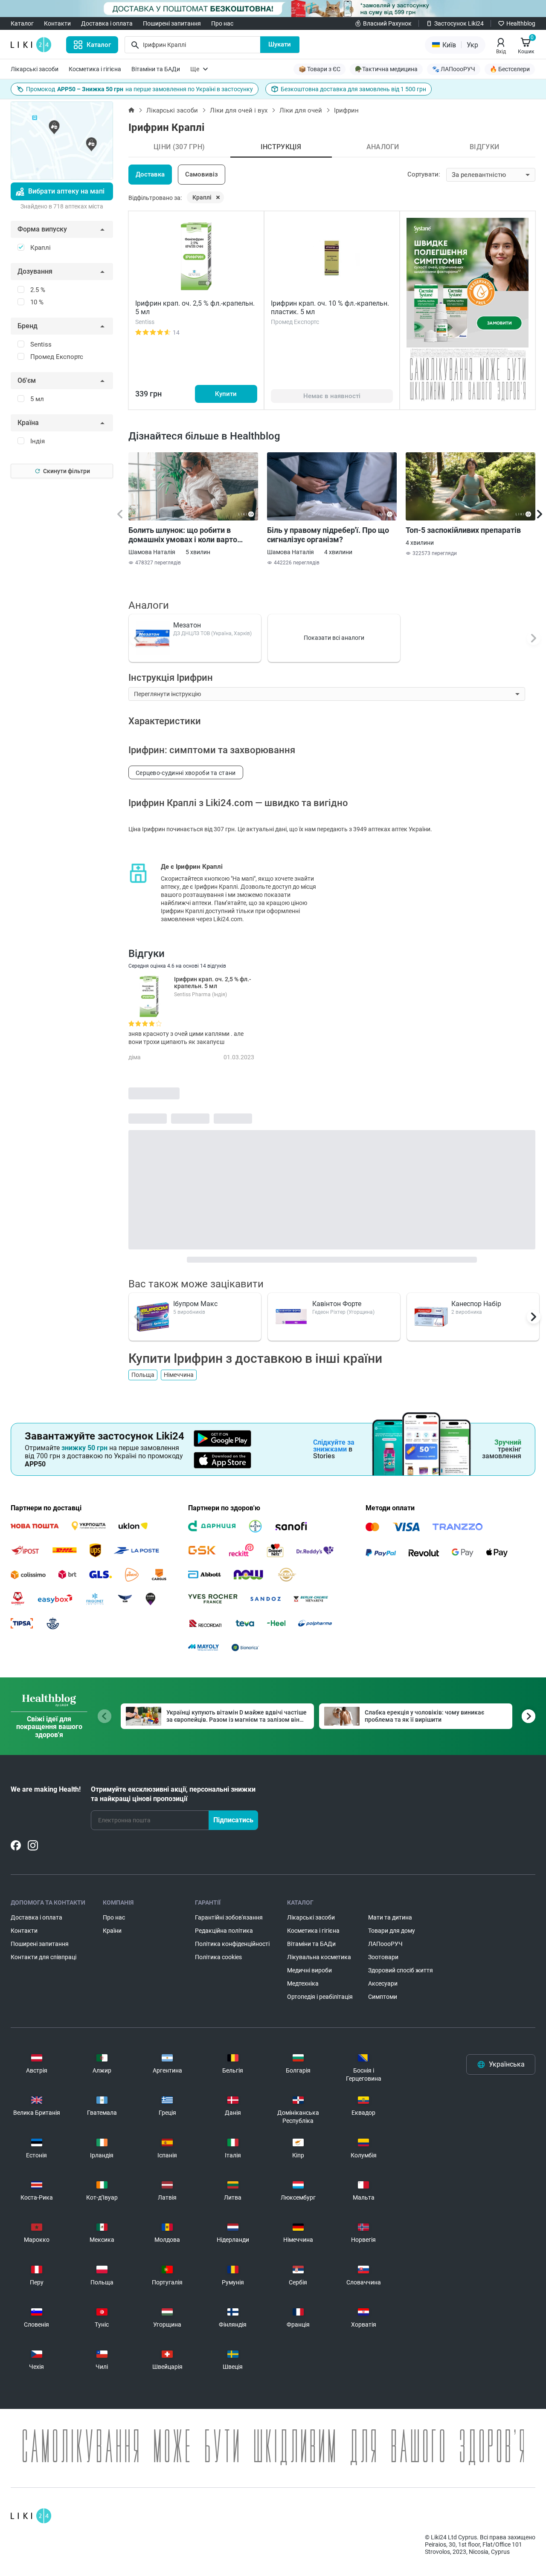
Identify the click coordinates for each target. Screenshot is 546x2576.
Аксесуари (383, 1983)
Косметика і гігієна (95, 69)
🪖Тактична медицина (386, 69)
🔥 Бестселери (510, 69)
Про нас (222, 23)
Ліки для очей (301, 110)
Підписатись (233, 1820)
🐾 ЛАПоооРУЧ (454, 69)
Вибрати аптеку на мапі (66, 191)
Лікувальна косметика (319, 1957)
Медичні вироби (309, 1970)
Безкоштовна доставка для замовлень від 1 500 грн (353, 89)
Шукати (280, 44)
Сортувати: (424, 174)
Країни (112, 1931)
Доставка (150, 174)
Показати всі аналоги (334, 638)
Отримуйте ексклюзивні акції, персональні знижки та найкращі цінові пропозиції (173, 1794)
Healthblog (521, 23)
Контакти (57, 23)
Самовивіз (202, 174)
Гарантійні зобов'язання (229, 1917)
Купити (226, 394)
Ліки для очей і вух (239, 110)
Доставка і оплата (107, 23)
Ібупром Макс (195, 1304)
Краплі (202, 197)
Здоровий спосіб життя (401, 1970)
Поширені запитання (172, 23)
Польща (143, 1375)
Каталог (22, 23)
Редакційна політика (224, 1931)
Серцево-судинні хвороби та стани (186, 773)
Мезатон (187, 625)
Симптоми (383, 1997)
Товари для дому (392, 1931)
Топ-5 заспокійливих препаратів (463, 530)
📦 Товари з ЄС (319, 69)
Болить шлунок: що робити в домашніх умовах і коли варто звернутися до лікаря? (183, 535)
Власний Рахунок (387, 23)
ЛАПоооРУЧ (385, 1944)
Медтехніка (303, 1983)
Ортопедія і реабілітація (320, 1997)
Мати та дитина (390, 1917)
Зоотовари (383, 1957)
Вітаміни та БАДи (156, 69)
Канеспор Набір (476, 1304)
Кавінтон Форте (337, 1304)
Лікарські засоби (35, 69)
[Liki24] (31, 2516)
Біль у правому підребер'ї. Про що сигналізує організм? (328, 535)
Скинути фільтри (67, 471)
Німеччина (179, 1375)
